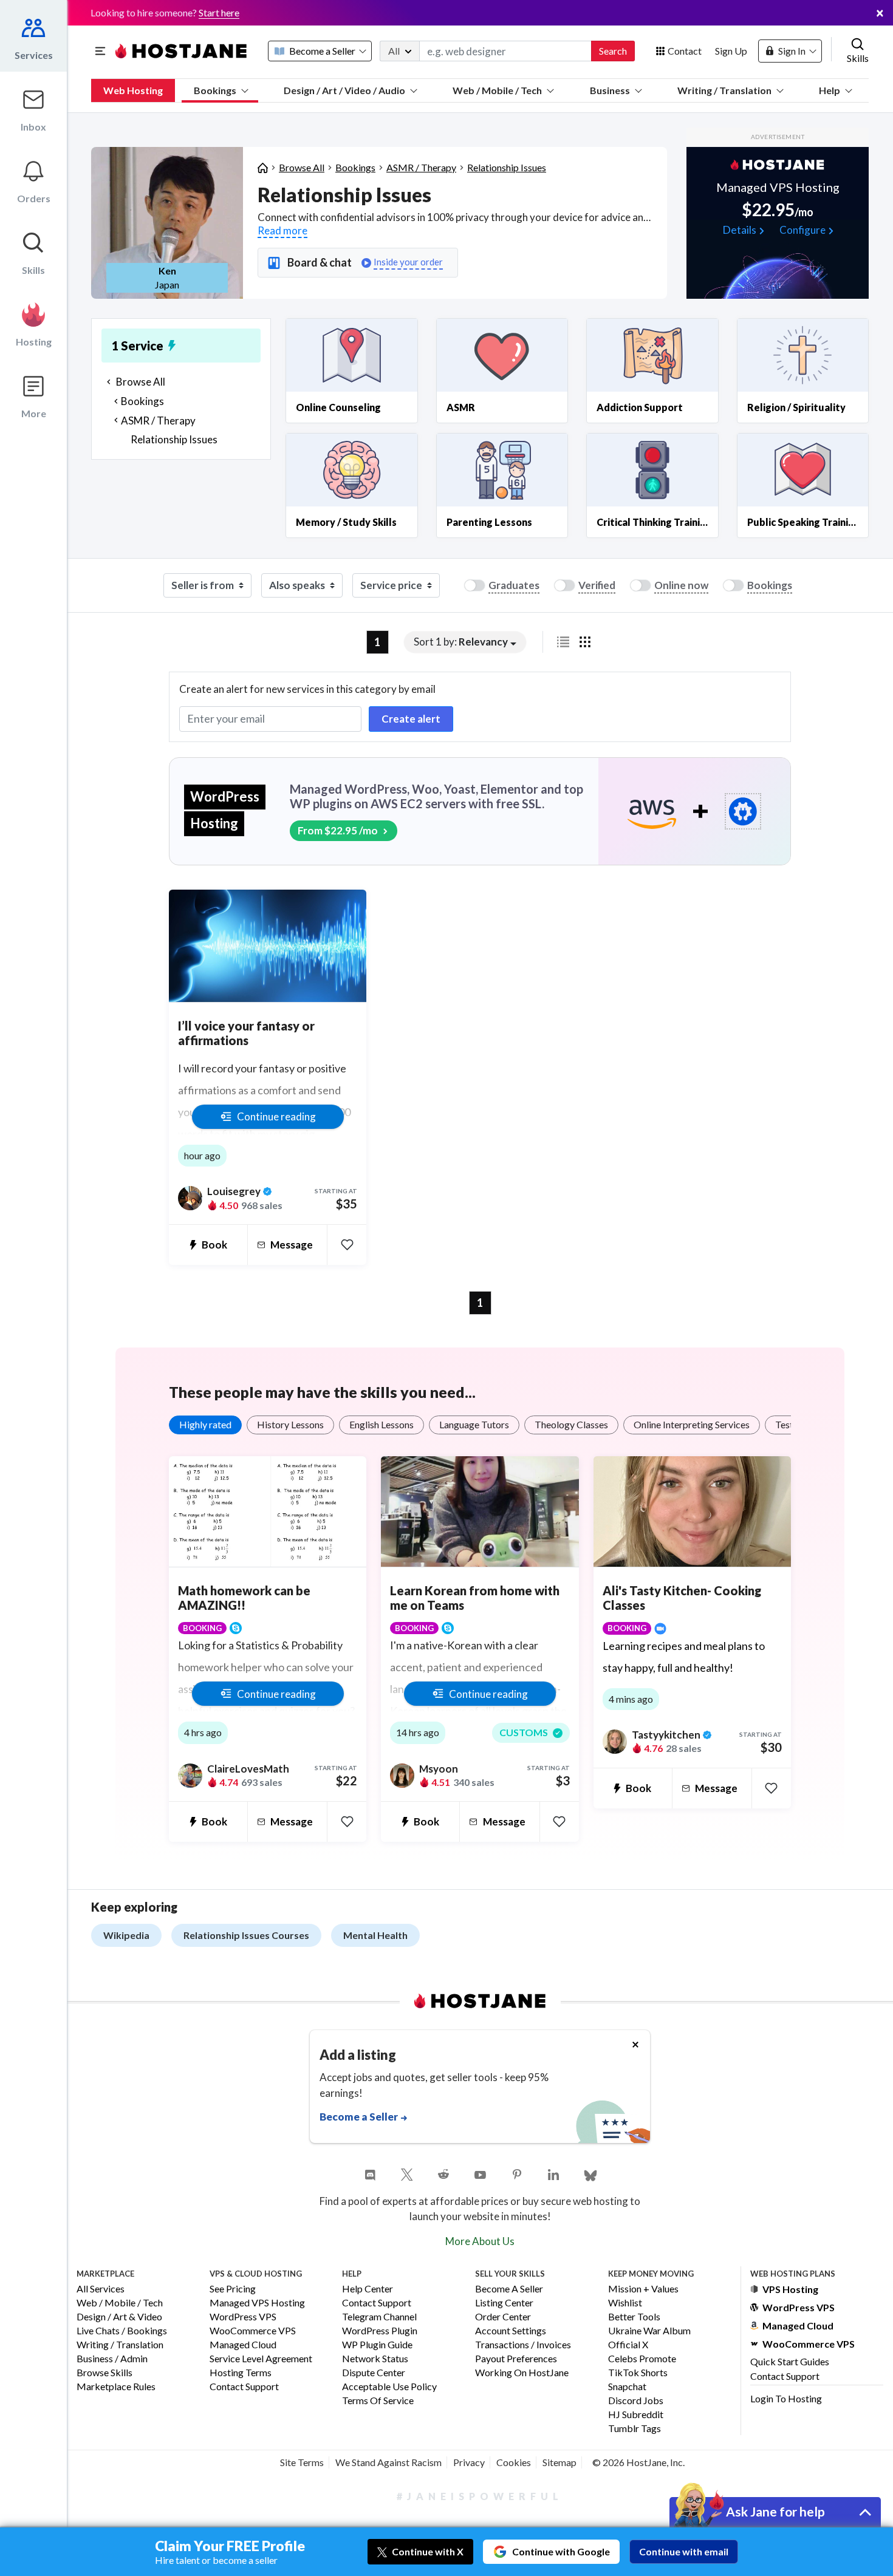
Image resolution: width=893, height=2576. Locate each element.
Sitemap (559, 2462)
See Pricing (233, 2289)
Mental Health (375, 1935)
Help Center (368, 2289)
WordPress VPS (243, 2317)
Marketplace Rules (116, 2387)
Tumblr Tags (635, 2429)
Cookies (514, 2462)
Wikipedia (126, 1935)
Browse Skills (104, 2373)
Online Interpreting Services (692, 1424)
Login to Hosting (786, 2398)
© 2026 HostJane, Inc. (638, 2462)
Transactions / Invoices (523, 2345)
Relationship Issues (507, 167)
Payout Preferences (516, 2359)
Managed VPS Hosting (257, 2303)
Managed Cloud (243, 2345)
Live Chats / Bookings (122, 2331)
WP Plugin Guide (377, 2345)
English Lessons (381, 1424)
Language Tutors (474, 1424)
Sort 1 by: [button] (461, 642)
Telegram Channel (379, 2317)
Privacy (469, 2462)
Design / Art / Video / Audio (344, 90)
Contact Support (244, 2387)
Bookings (215, 90)
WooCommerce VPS (253, 2331)
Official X (628, 2345)
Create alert (411, 719)
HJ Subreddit (636, 2415)
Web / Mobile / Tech (497, 90)
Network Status (375, 2359)
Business (610, 90)
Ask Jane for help (775, 2511)
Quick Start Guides (790, 2361)
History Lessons (290, 1424)
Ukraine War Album (649, 2331)
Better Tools (634, 2317)
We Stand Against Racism (388, 2462)
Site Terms (302, 2462)
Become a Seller (509, 2289)
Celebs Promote (642, 2359)
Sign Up (731, 51)
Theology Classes (571, 1424)
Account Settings (511, 2331)
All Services (101, 2289)
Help (830, 90)
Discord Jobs (636, 2401)
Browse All (302, 167)
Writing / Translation (724, 90)
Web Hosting (133, 90)
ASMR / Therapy (421, 167)
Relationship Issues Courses (246, 1935)
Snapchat (627, 2387)
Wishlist (625, 2303)
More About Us (480, 2241)
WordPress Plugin (380, 2331)
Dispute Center (374, 2373)
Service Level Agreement (261, 2359)
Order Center (503, 2317)
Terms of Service (378, 2401)
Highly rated (205, 1424)
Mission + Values (643, 2289)
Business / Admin (112, 2359)
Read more (282, 230)
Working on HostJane (522, 2373)
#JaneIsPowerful (480, 2496)
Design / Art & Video (119, 2317)
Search (613, 51)
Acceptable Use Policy (389, 2387)
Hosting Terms (241, 2373)
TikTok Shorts (638, 2373)
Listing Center (504, 2303)
